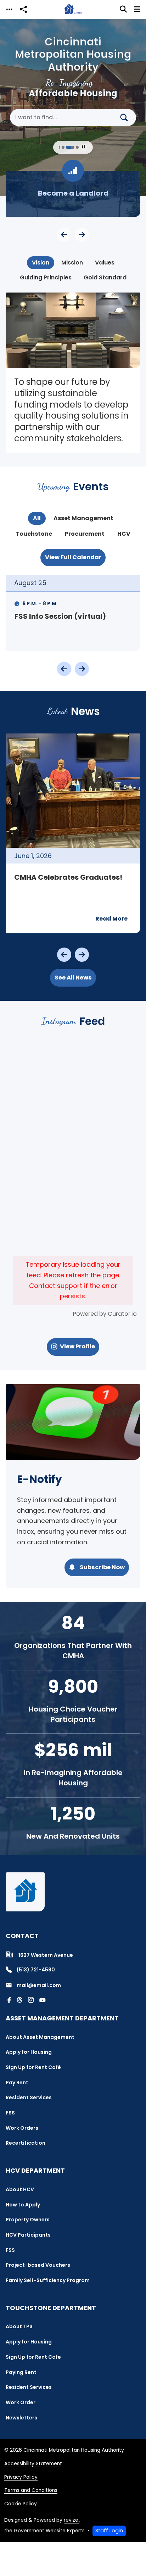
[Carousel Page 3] (59, 147)
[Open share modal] (23, 9)
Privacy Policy (21, 2477)
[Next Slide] (82, 235)
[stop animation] (84, 147)
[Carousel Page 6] (77, 147)
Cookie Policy (21, 2504)
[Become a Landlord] (73, 194)
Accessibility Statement (33, 2464)
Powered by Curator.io (105, 1314)
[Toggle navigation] (9, 9)
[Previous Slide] (64, 235)
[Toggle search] (123, 9)
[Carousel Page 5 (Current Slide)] (70, 147)
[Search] (127, 118)
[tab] (41, 263)
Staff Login (109, 2531)
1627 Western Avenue (46, 1955)
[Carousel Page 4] (63, 147)
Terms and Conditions (31, 2490)
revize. (72, 2520)
